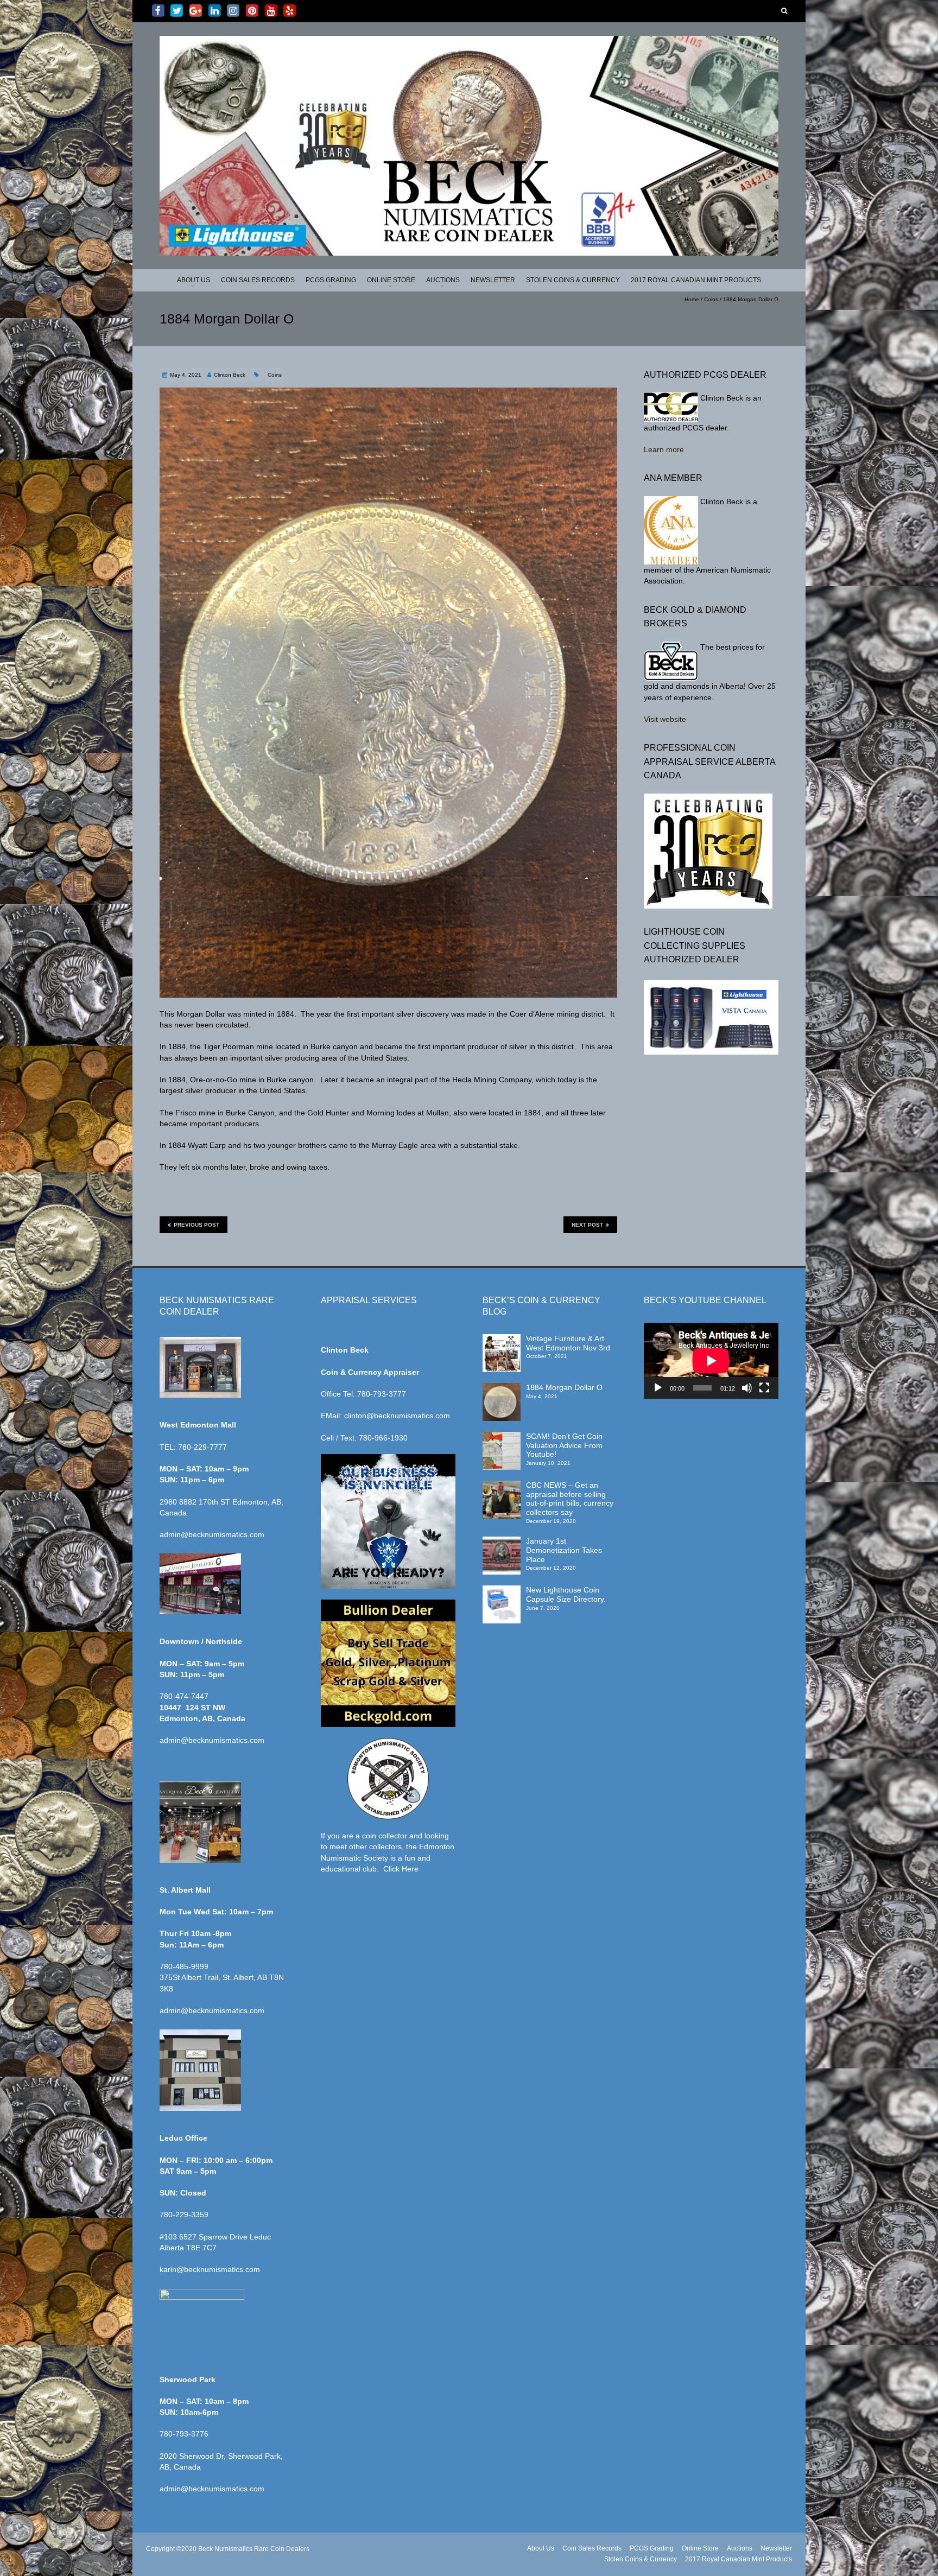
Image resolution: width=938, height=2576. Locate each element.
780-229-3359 (184, 2215)
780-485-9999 (184, 1966)
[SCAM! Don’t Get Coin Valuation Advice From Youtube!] (502, 1437)
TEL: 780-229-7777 (193, 1447)
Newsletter (493, 280)
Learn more (664, 449)
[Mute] (747, 1388)
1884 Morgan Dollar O (564, 1387)
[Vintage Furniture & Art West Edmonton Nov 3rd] (502, 1339)
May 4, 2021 (186, 375)
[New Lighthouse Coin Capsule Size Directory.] (502, 1590)
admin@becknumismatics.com (212, 1534)
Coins (711, 299)
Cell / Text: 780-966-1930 (364, 1438)
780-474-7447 (184, 1696)
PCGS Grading (331, 280)
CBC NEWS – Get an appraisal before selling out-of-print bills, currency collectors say (570, 1499)
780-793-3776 (184, 2434)
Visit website (665, 719)
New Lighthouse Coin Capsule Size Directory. (566, 1594)
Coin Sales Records (258, 280)
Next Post (587, 1225)
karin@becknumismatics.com (210, 2269)
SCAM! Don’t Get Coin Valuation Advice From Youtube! (564, 1445)
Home (692, 299)
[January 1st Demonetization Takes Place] (502, 1541)
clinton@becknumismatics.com (397, 1416)
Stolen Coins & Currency (573, 280)
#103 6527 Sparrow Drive (205, 2237)
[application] (711, 1361)
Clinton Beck (230, 375)
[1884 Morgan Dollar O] (502, 1388)
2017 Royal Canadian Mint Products (696, 280)
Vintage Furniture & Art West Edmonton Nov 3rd (568, 1343)
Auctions (443, 280)
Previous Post (197, 1225)
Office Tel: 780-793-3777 (363, 1394)
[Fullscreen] (764, 1388)
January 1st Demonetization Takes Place (564, 1550)
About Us (194, 280)
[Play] (658, 1388)
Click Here (401, 1869)
